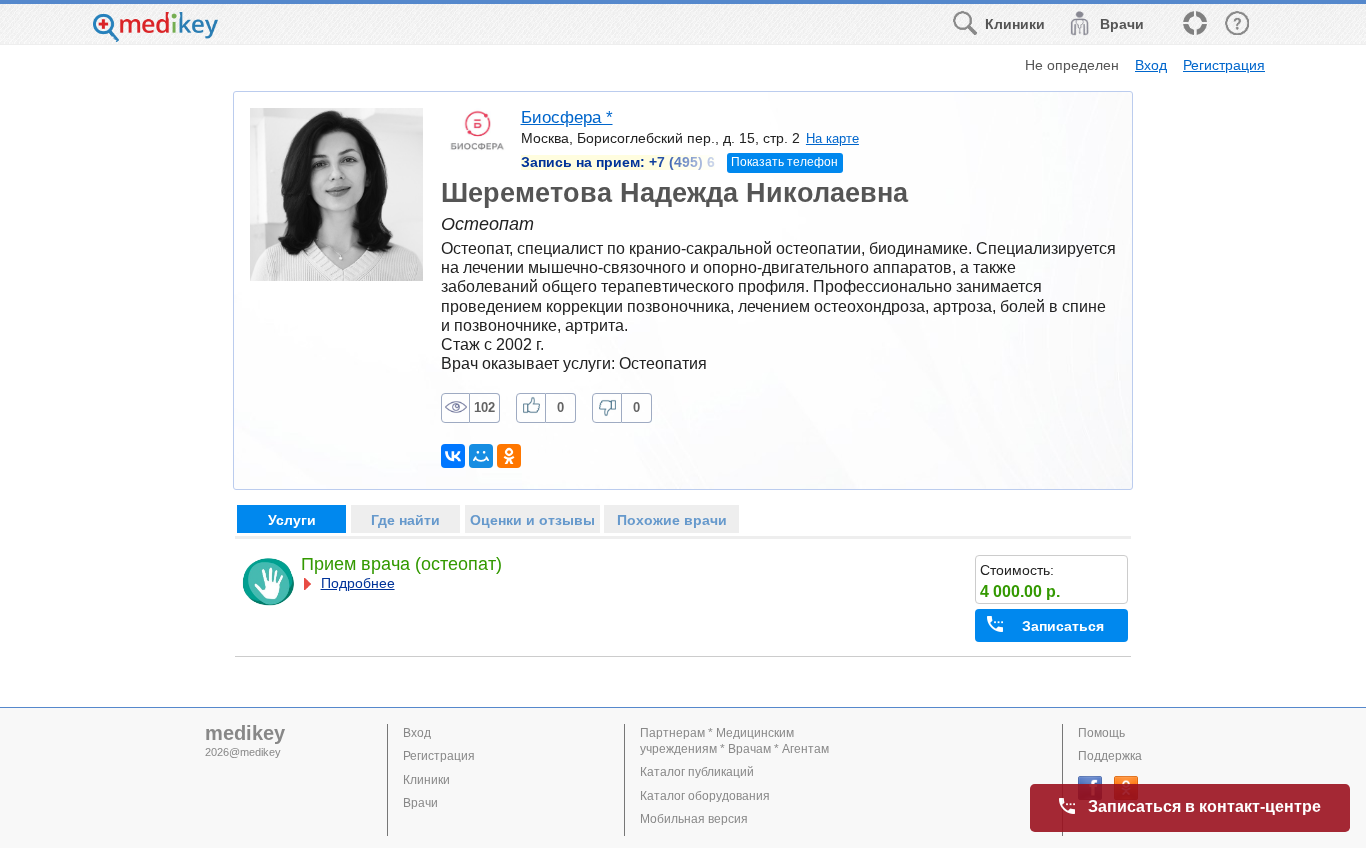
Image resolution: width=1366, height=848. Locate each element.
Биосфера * (567, 117)
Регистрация (1224, 65)
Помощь (1101, 733)
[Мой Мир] (481, 456)
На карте (832, 138)
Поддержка (1110, 756)
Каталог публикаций (697, 772)
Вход (1151, 65)
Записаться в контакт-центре (1204, 806)
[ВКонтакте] (453, 456)
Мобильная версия (694, 819)
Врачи (420, 803)
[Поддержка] (1194, 24)
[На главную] (155, 36)
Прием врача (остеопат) (401, 564)
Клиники (426, 780)
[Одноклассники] (509, 456)
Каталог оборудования (705, 796)
